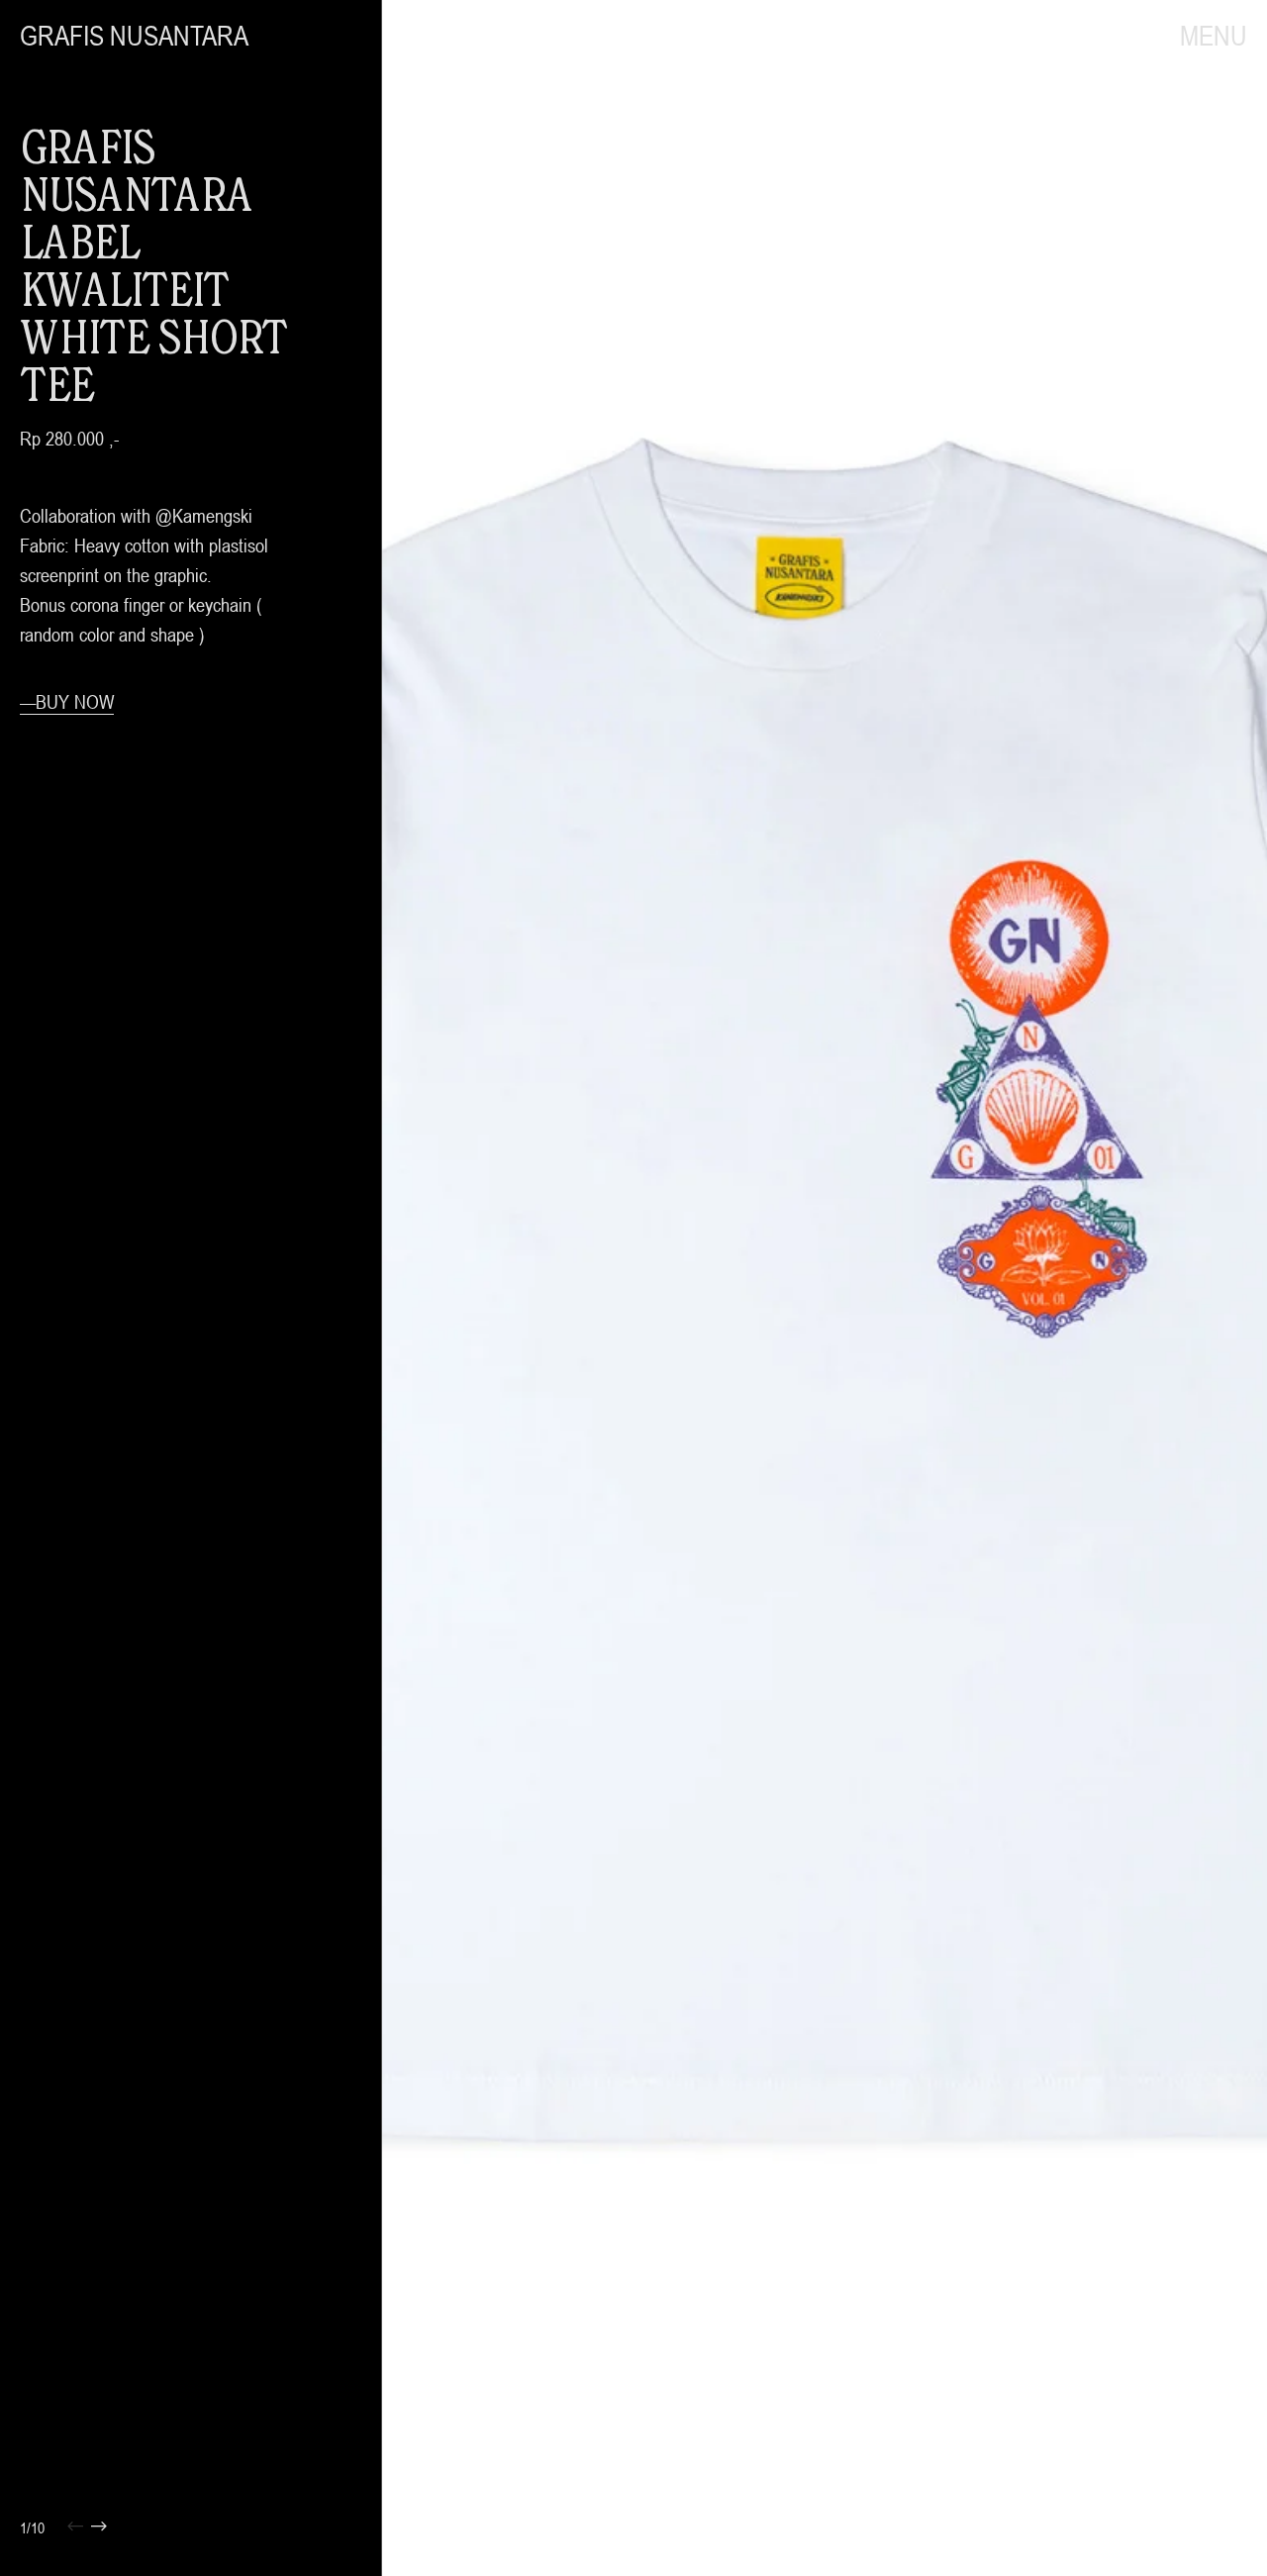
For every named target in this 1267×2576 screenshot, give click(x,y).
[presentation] (603, 1288)
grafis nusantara (134, 36)
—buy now (67, 701)
